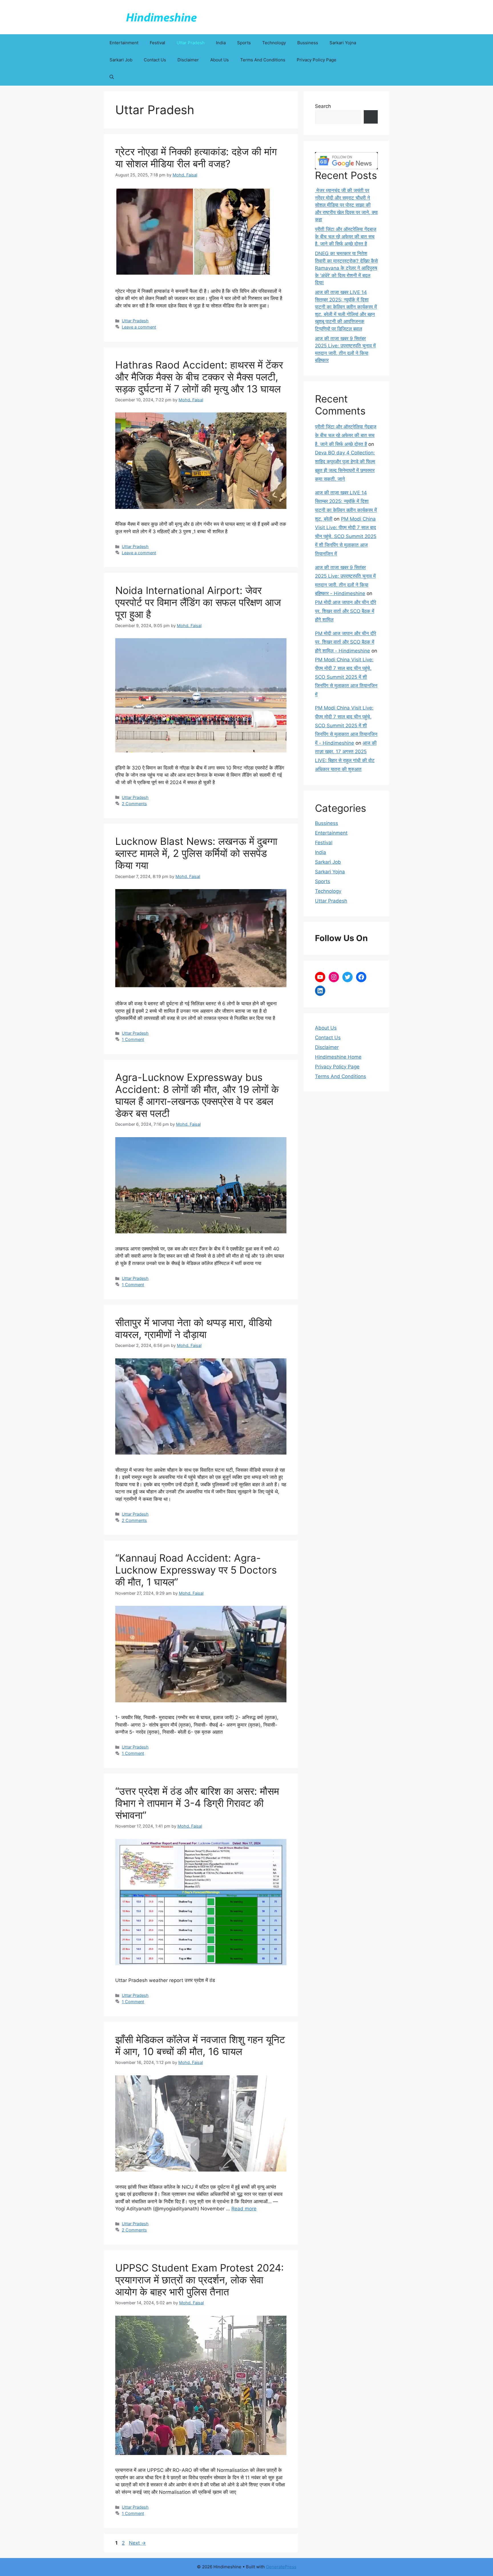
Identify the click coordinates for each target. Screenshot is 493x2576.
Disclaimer (188, 60)
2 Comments (134, 804)
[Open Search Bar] (112, 77)
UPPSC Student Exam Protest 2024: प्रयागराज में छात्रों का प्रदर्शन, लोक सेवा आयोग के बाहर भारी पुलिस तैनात (200, 2280)
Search (323, 106)
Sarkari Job (121, 60)
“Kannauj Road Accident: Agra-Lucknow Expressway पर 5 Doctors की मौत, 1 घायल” (196, 1570)
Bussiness (308, 43)
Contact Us (155, 60)
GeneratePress (281, 2567)
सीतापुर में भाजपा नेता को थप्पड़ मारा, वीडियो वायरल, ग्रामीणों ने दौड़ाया (194, 1328)
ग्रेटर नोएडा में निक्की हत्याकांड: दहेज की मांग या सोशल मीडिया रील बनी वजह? (196, 158)
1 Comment (133, 1039)
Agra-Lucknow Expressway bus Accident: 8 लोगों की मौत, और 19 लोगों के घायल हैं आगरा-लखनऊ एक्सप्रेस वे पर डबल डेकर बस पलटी (197, 1095)
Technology (274, 43)
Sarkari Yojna (343, 43)
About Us (220, 60)
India (221, 43)
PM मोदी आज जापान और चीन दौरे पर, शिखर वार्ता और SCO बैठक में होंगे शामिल (345, 611)
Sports (244, 43)
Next (137, 2543)
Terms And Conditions (263, 60)
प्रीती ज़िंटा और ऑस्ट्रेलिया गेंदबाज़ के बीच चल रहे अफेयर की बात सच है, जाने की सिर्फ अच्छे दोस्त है (346, 236)
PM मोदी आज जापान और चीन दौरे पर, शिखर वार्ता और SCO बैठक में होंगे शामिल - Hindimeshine (345, 642)
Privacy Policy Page (317, 60)
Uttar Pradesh (191, 43)
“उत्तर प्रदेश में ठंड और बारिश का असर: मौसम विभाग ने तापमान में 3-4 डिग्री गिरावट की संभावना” (197, 1803)
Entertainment (124, 43)
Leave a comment (139, 327)
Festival (157, 43)
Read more (244, 2209)
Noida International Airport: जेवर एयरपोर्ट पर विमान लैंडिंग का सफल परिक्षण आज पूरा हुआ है (198, 602)
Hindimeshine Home (338, 1057)
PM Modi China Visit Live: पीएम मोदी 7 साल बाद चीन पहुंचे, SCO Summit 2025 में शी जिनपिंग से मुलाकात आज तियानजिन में (346, 536)
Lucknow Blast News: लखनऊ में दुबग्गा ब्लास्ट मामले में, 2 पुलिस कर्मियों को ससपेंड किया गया (196, 853)
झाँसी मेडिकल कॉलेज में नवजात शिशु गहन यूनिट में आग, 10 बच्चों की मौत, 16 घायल (200, 2045)
